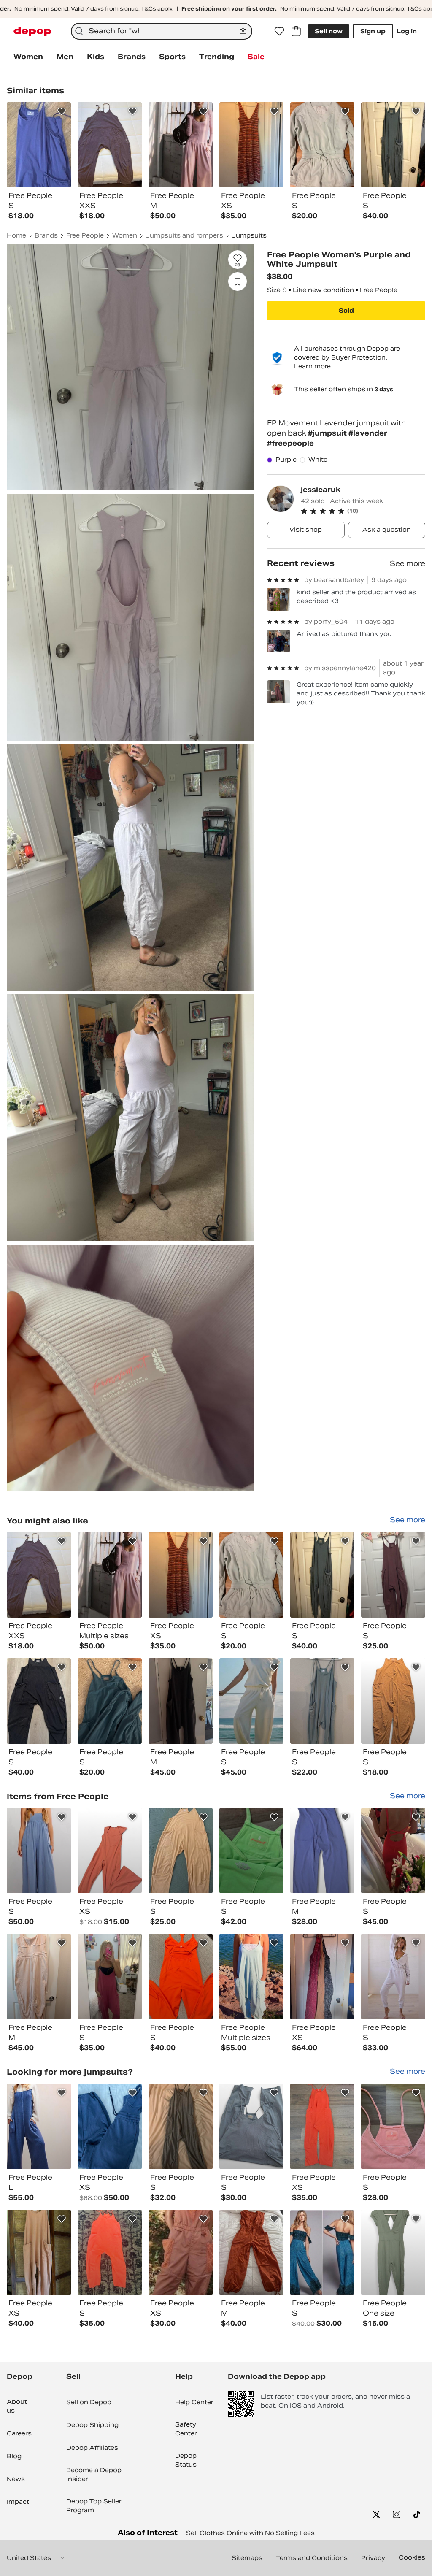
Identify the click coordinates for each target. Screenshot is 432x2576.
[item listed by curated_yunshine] (39, 1701)
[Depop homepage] (32, 31)
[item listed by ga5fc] (110, 1575)
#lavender (368, 433)
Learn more (312, 366)
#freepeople (290, 443)
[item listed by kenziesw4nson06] (322, 1701)
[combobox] (162, 31)
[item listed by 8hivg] (393, 2253)
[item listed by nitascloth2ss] (322, 2126)
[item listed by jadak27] (251, 1977)
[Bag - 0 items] (296, 31)
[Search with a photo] (243, 31)
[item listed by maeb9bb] (251, 2253)
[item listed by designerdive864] (322, 1575)
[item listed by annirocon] (251, 2126)
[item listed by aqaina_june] (393, 1575)
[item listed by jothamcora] (393, 2126)
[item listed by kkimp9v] (181, 1977)
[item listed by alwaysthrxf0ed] (393, 1977)
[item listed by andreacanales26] (181, 1701)
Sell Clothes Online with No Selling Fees (250, 2533)
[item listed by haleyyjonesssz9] (110, 1851)
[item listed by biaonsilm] (393, 1701)
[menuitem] (28, 57)
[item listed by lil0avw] (110, 1977)
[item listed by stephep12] (39, 1977)
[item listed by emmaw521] (251, 1575)
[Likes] (279, 31)
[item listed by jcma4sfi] (39, 1575)
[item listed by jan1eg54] (181, 1851)
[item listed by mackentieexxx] (39, 2253)
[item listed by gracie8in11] (110, 2253)
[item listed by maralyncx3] (251, 1851)
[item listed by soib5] (322, 1851)
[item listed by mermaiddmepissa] (39, 2126)
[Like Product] (62, 111)
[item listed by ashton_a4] (110, 1701)
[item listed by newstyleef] (39, 1851)
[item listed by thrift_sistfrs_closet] (181, 2253)
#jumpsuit (328, 433)
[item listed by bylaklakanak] (322, 1977)
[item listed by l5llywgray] (393, 1851)
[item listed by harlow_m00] (181, 2126)
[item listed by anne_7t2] (110, 2126)
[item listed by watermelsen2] (322, 2253)
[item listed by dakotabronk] (251, 1701)
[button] (363, 511)
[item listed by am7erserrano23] (181, 1575)
